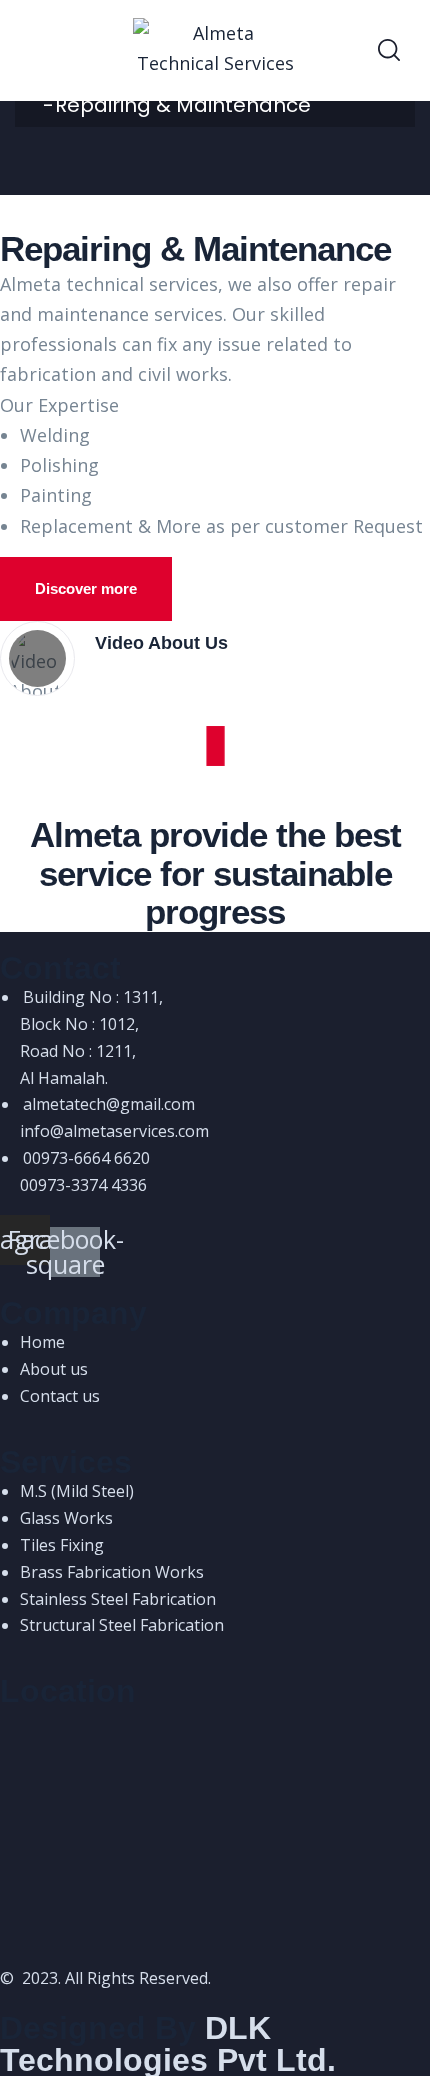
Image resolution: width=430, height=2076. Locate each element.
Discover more (86, 588)
